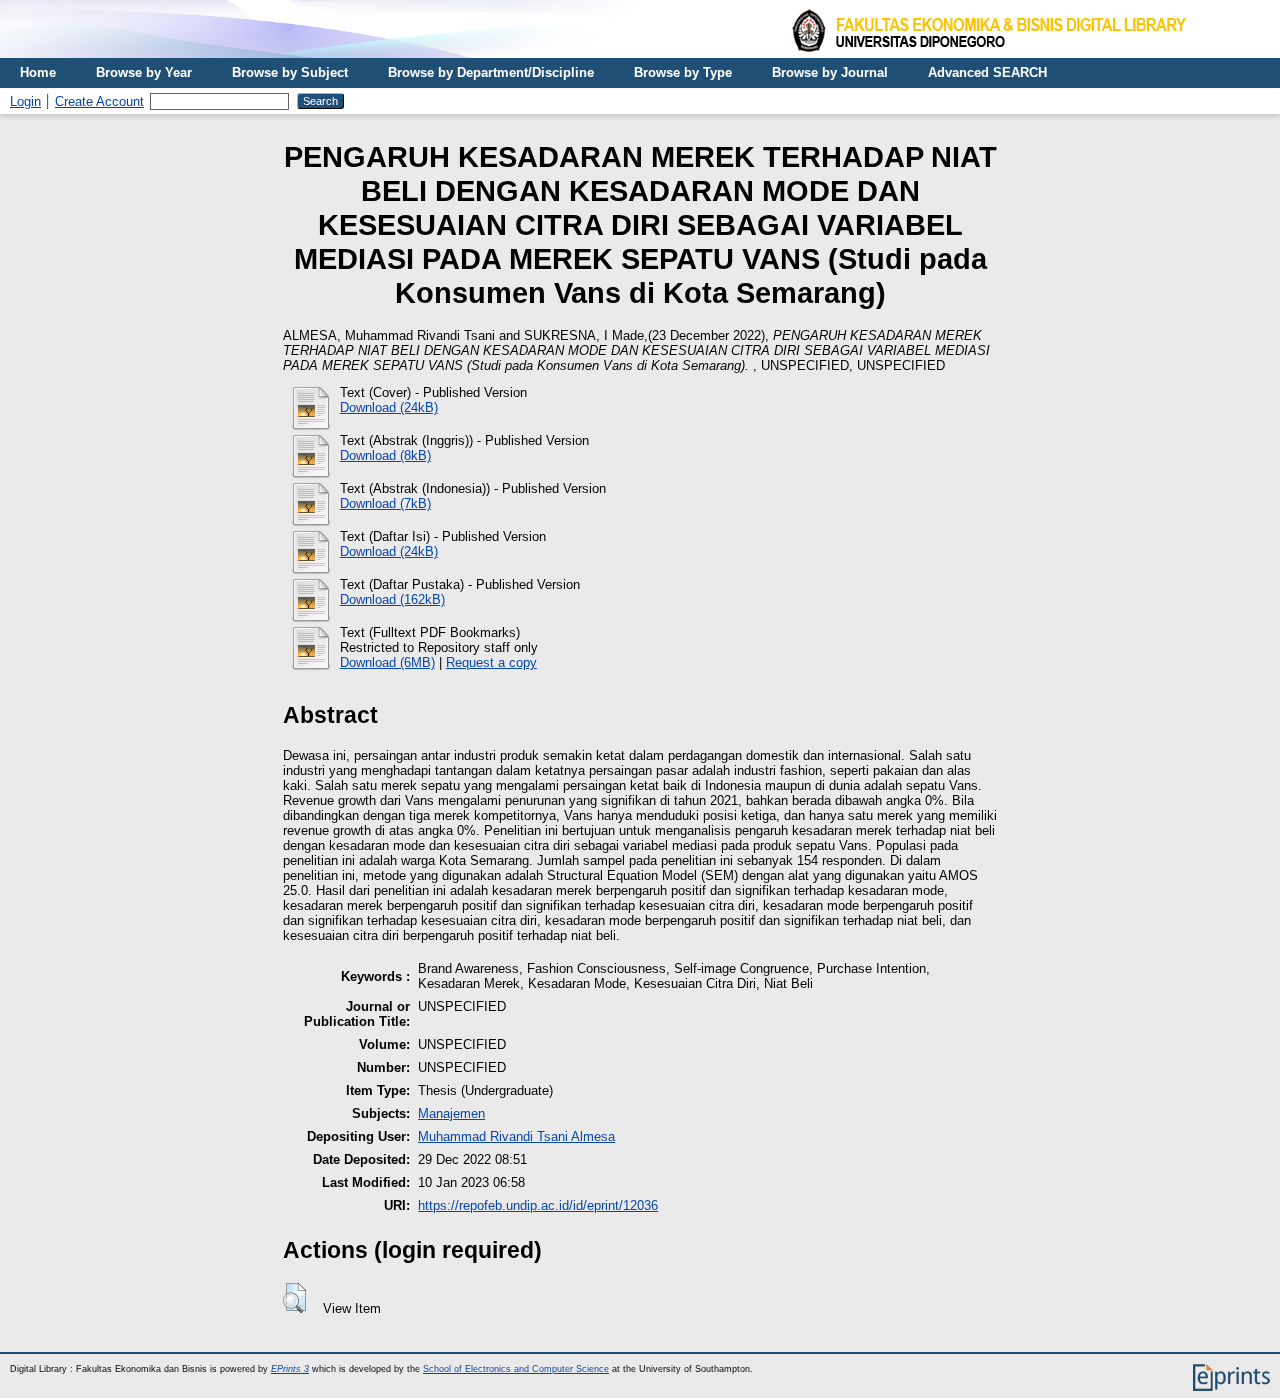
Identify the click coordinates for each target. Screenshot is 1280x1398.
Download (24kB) (389, 407)
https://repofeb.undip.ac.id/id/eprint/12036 (538, 1205)
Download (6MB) (387, 662)
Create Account (99, 101)
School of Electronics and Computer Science (516, 1369)
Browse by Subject (290, 72)
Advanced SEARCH (987, 72)
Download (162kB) (392, 599)
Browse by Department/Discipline (491, 72)
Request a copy (491, 662)
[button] (294, 1298)
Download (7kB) (385, 503)
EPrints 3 (290, 1369)
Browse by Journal (830, 72)
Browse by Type (683, 72)
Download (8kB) (385, 455)
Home (38, 72)
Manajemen (451, 1113)
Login (25, 101)
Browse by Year (144, 72)
